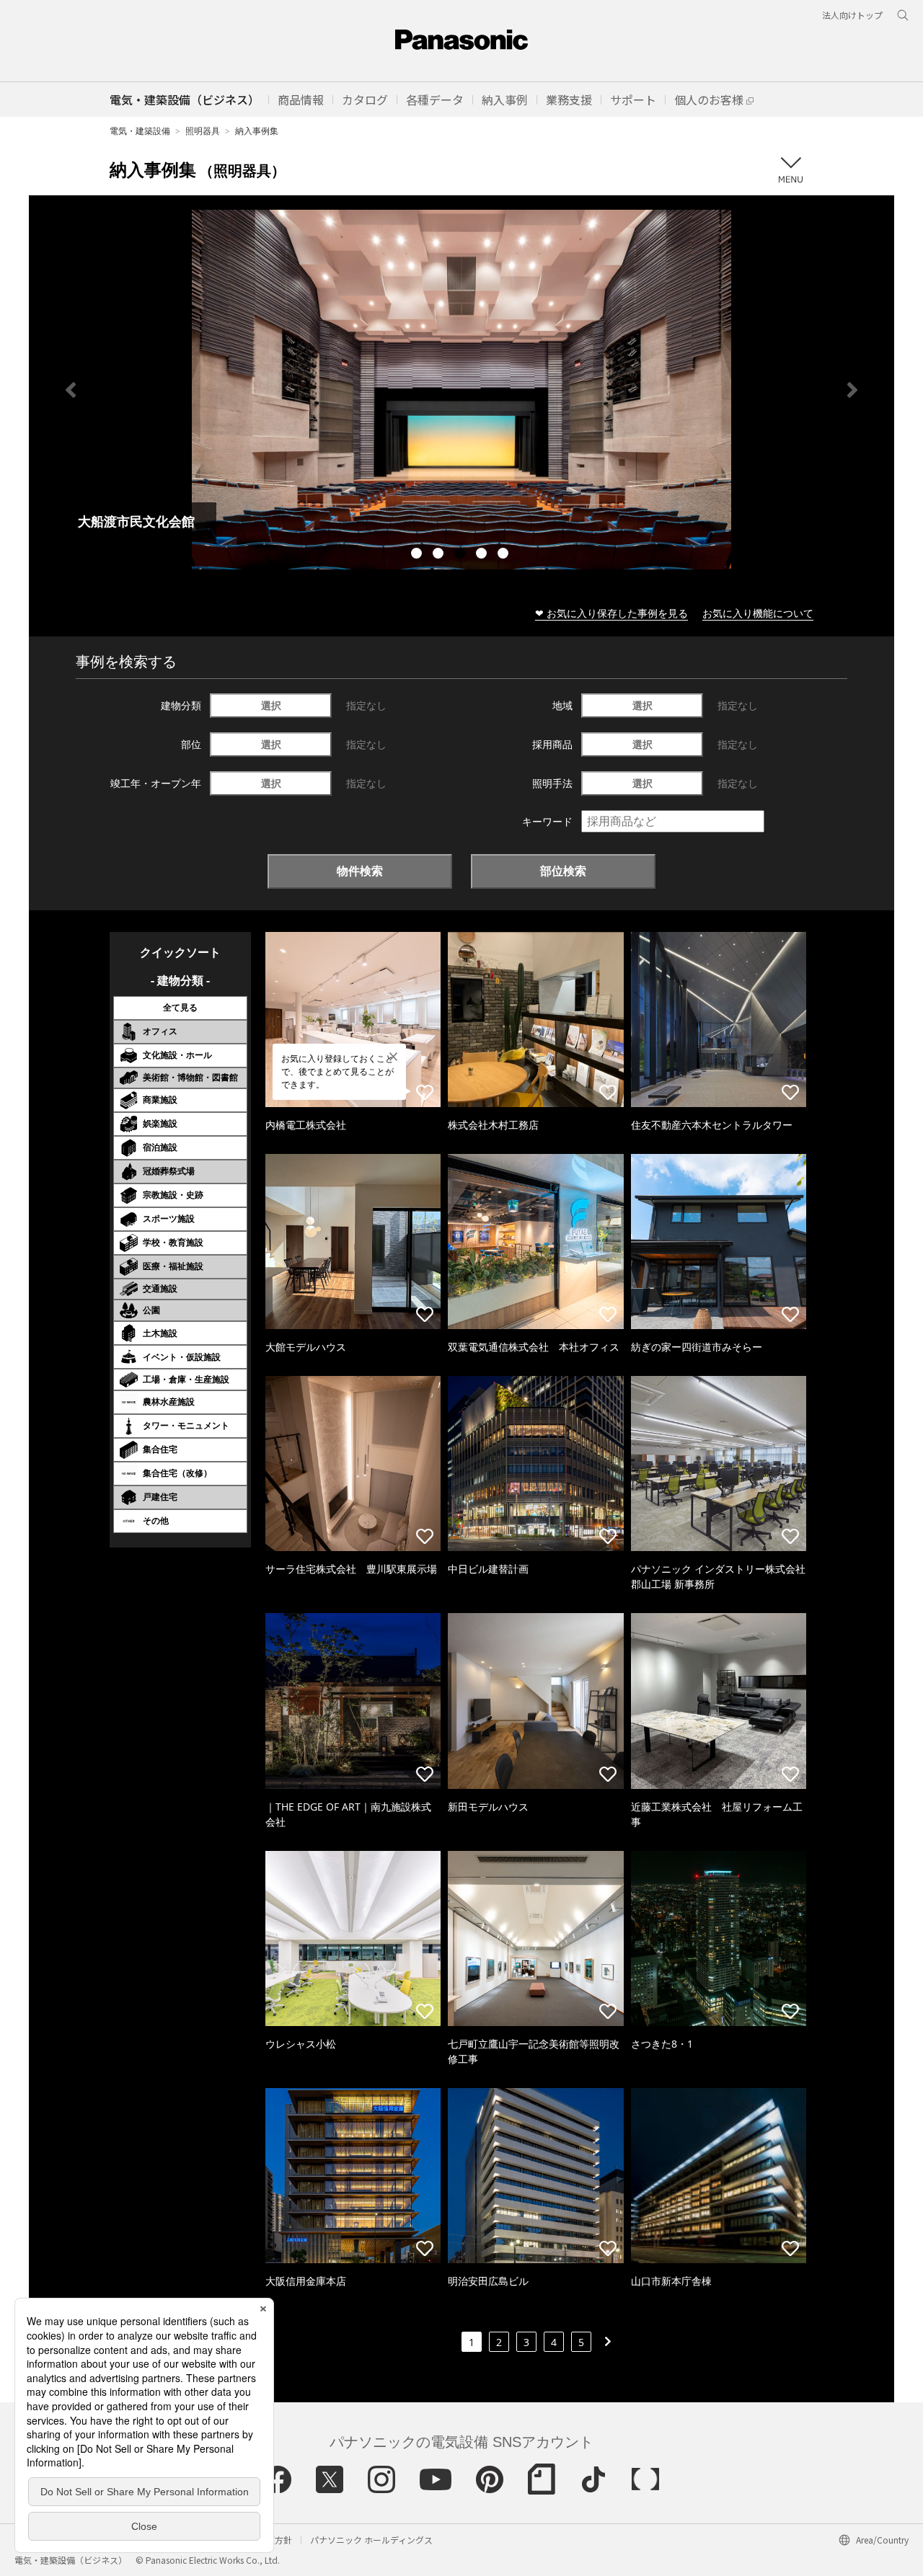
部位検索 (563, 871)
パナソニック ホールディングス (371, 2540)
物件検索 (360, 871)
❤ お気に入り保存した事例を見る (611, 613)
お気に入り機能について (758, 613)
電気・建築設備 (140, 131)
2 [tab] (440, 555)
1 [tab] (418, 555)
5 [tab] (505, 555)
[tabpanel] (461, 390)
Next (852, 390)
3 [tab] (461, 555)
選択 (271, 705)
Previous (71, 390)
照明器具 (203, 131)
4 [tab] (483, 555)
